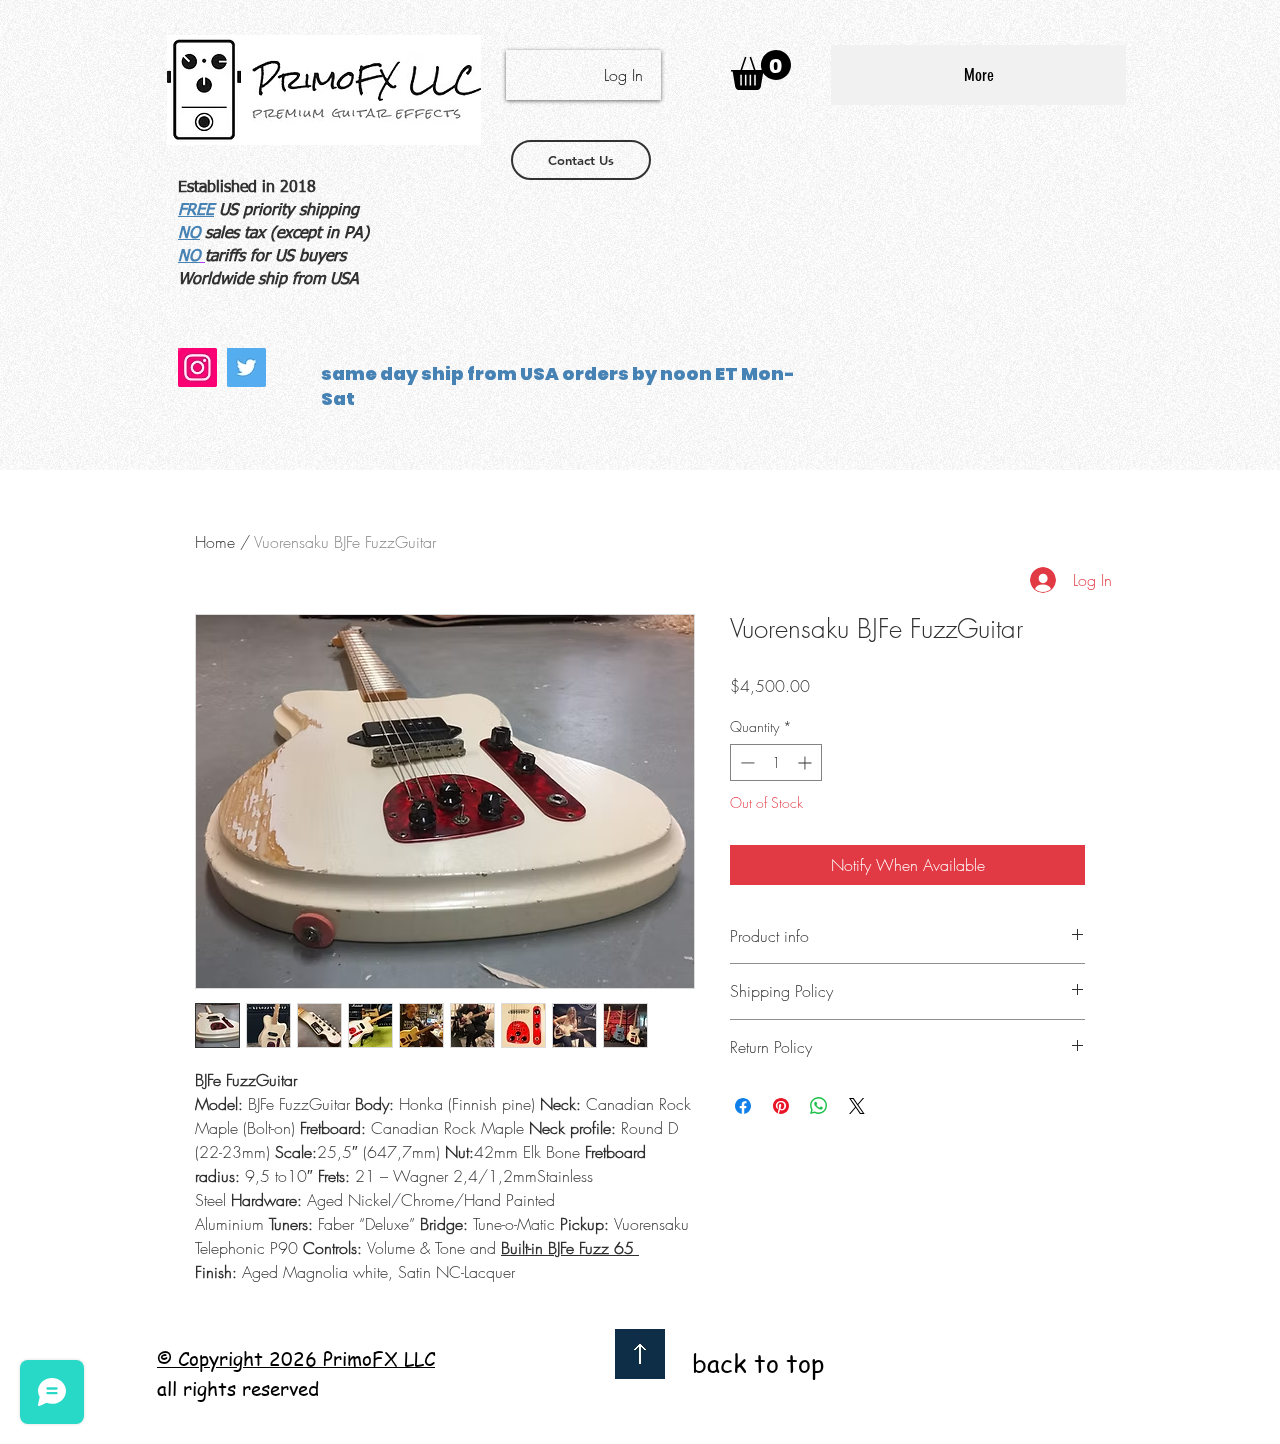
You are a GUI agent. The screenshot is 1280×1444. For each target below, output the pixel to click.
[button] (761, 70)
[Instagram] (197, 367)
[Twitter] (246, 367)
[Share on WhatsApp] (819, 1106)
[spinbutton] (776, 762)
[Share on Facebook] (743, 1106)
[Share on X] (857, 1106)
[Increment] (806, 762)
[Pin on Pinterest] (781, 1106)
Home (215, 542)
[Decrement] (745, 762)
